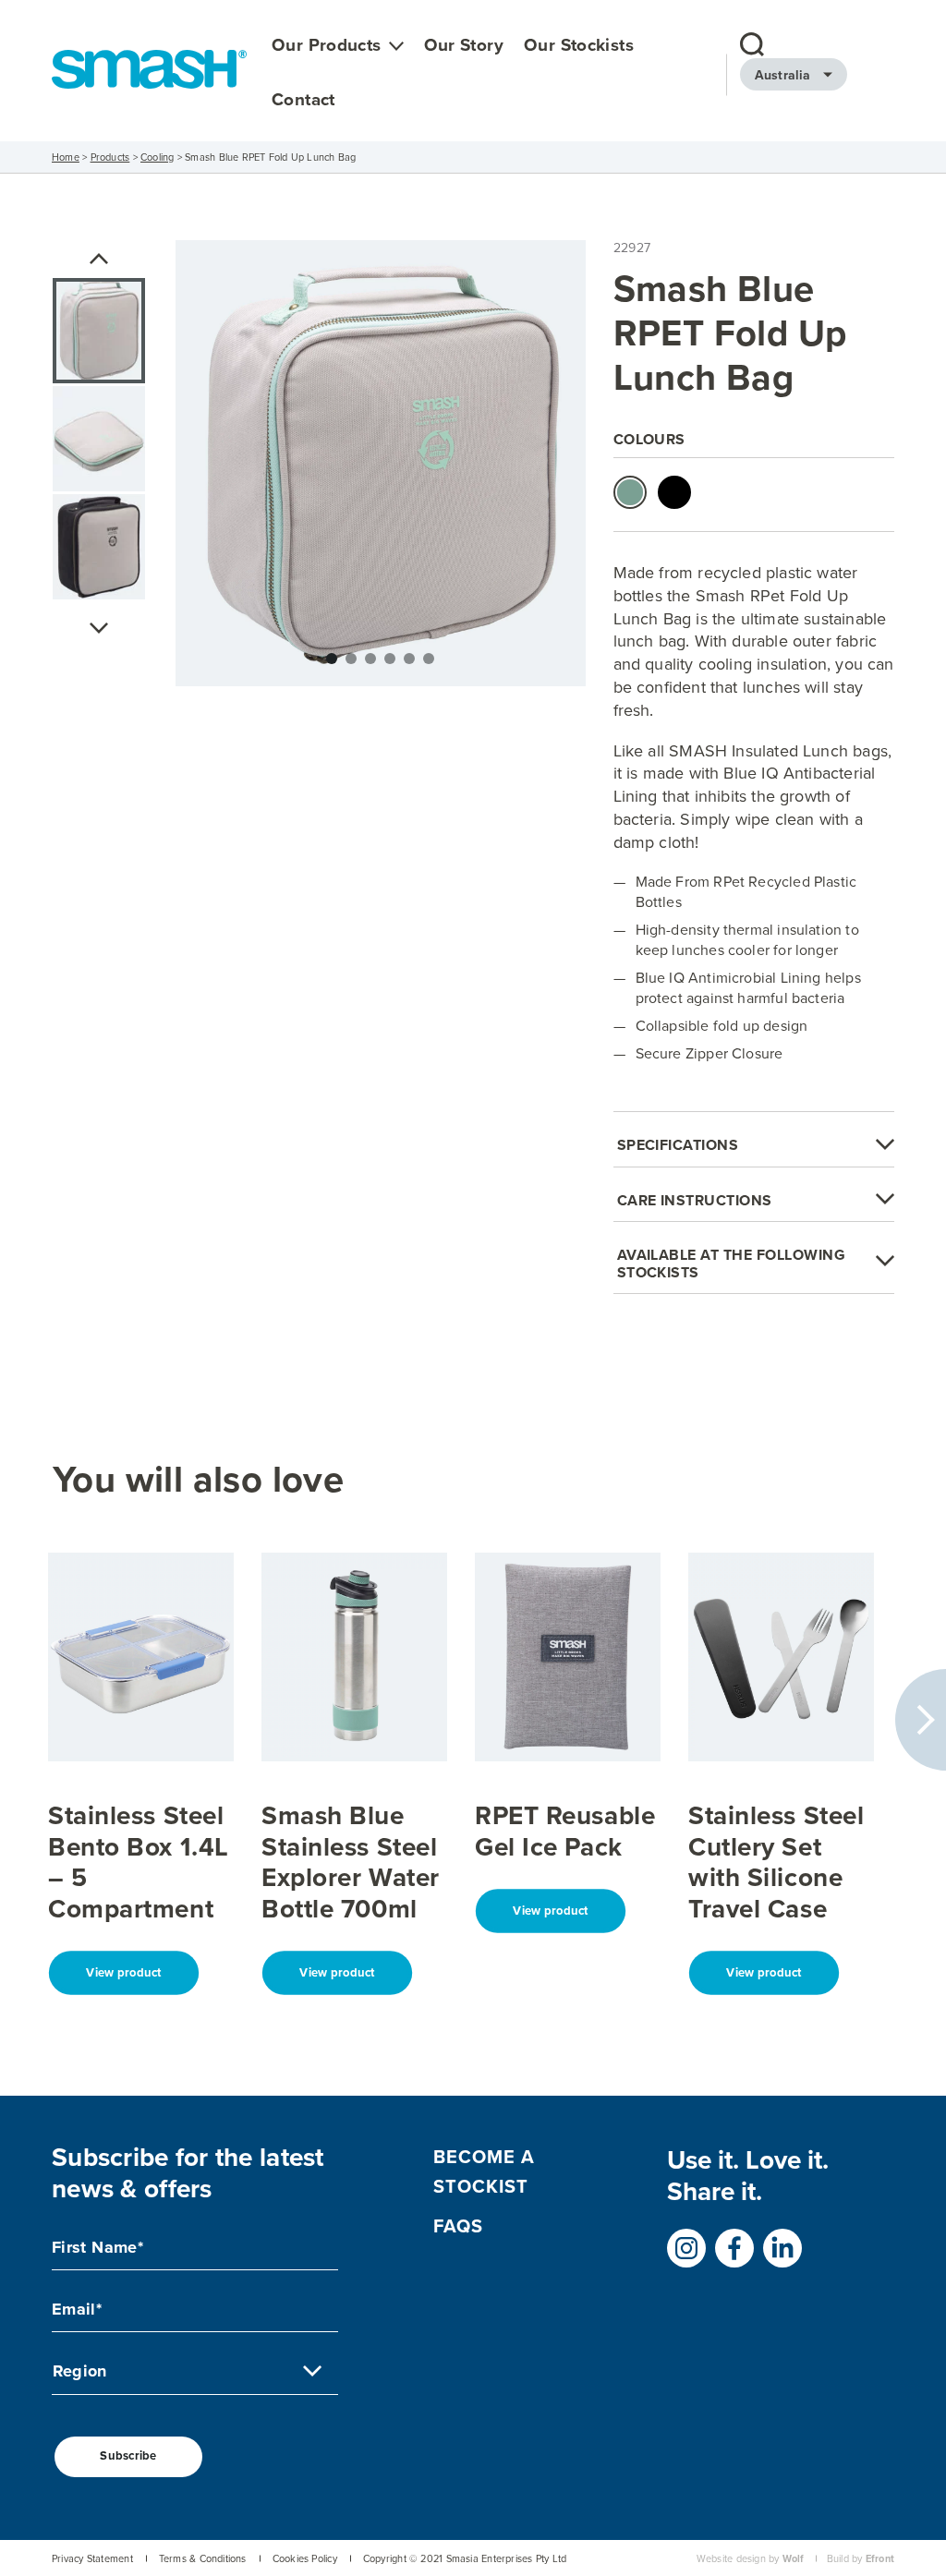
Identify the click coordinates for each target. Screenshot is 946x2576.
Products (110, 157)
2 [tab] (351, 659)
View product (123, 1972)
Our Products (327, 46)
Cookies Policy (305, 2559)
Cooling (158, 157)
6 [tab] (429, 659)
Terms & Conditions (203, 2559)
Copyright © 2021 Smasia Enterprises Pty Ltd (465, 2559)
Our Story (464, 46)
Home (66, 157)
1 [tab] (332, 659)
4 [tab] (390, 659)
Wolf (794, 2559)
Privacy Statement (92, 2559)
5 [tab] (409, 659)
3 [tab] (370, 659)
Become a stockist (484, 2171)
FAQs (458, 2226)
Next (99, 628)
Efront (880, 2559)
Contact (303, 100)
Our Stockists (579, 46)
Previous (99, 259)
